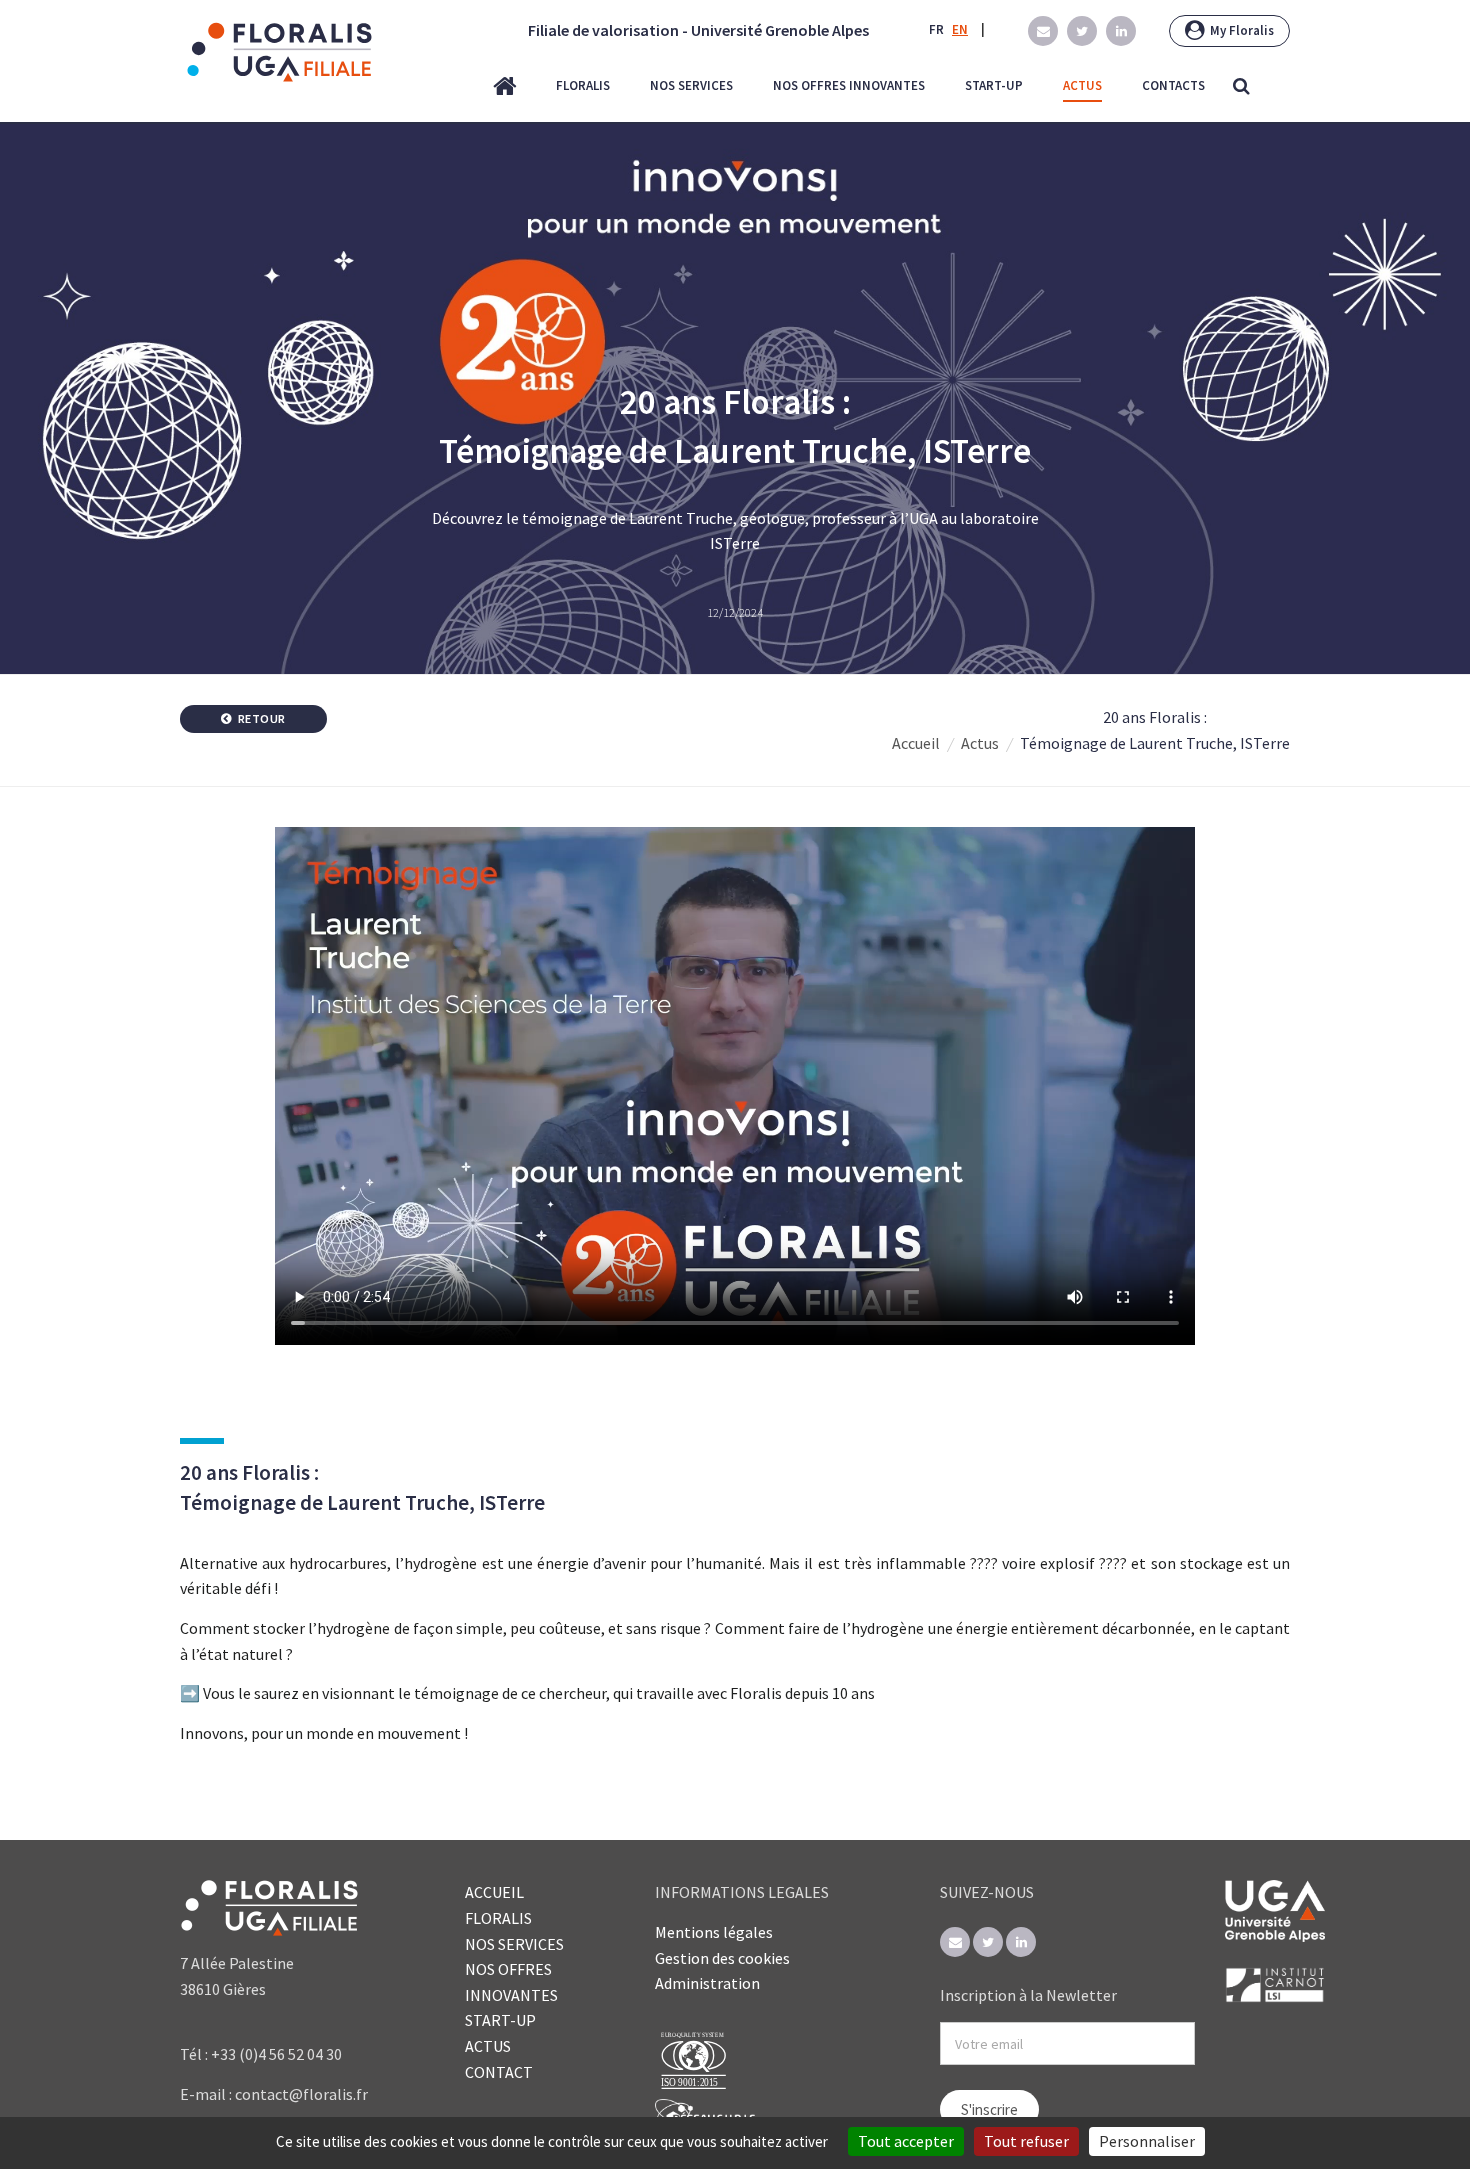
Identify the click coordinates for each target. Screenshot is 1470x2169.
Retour (261, 718)
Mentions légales (714, 1932)
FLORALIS (498, 1918)
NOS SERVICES (514, 1944)
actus (1082, 85)
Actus (980, 743)
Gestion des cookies (722, 1958)
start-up (994, 85)
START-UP (500, 2020)
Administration (707, 1983)
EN (960, 29)
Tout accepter (906, 2141)
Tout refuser (1026, 2141)
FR (936, 29)
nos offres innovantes (849, 85)
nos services (691, 85)
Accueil (916, 743)
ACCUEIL (494, 1892)
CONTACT (499, 2072)
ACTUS (488, 2046)
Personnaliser (1147, 2141)
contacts (1173, 85)
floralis (583, 85)
